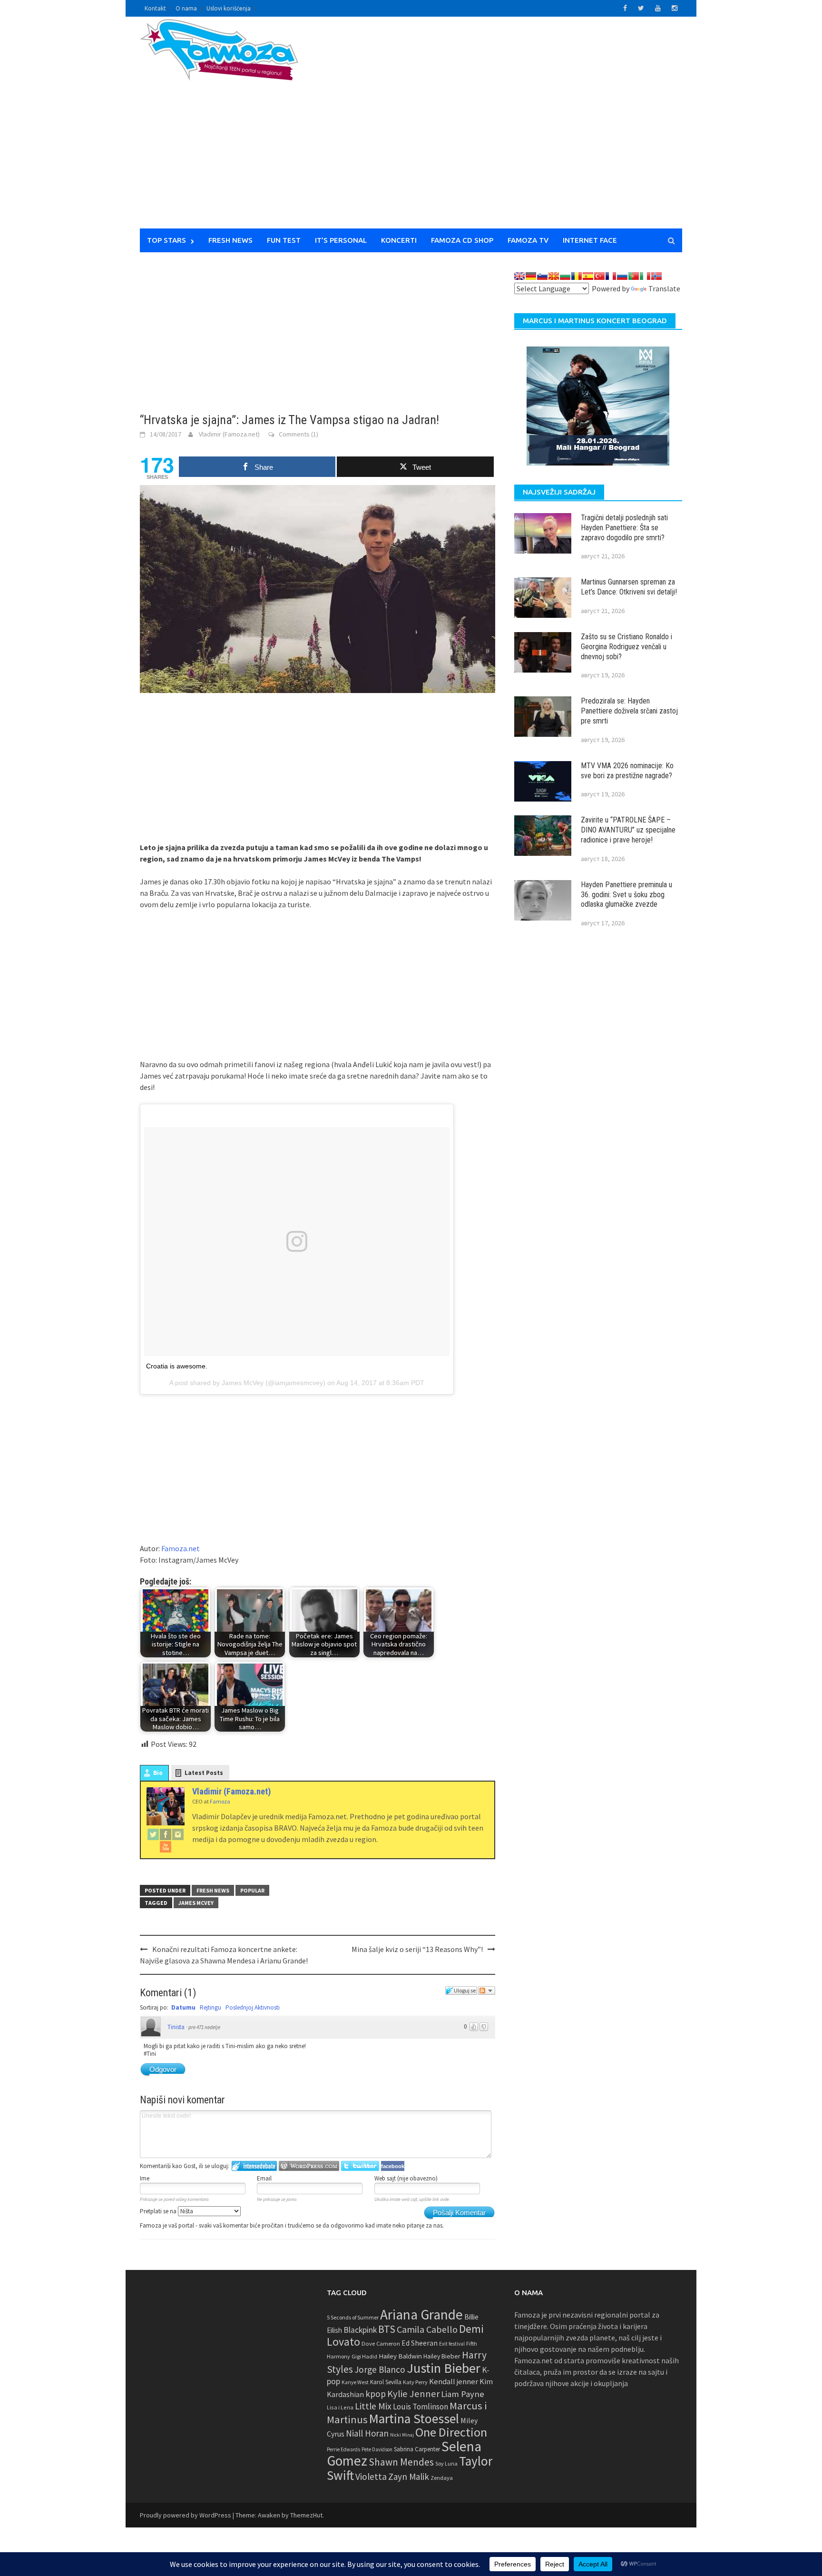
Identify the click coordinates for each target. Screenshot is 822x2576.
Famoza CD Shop (462, 240)
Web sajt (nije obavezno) (406, 2178)
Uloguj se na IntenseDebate (254, 2166)
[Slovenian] (542, 276)
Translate (664, 288)
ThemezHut (306, 2515)
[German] (531, 276)
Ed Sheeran (420, 2343)
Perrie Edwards (343, 2449)
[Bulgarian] (565, 276)
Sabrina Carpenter (417, 2449)
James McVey (196, 1903)
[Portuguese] (634, 276)
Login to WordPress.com (309, 2166)
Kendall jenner (454, 2382)
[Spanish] (588, 276)
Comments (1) (298, 434)
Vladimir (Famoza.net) (229, 434)
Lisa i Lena (340, 2407)
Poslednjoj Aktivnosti (253, 2007)
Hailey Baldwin (400, 2356)
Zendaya (442, 2478)
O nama (186, 8)
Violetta (371, 2477)
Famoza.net (181, 1548)
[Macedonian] (554, 276)
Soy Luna (446, 2463)
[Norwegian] (656, 276)
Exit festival (452, 2344)
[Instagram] (178, 1834)
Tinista (176, 2027)
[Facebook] (166, 1834)
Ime (145, 2178)
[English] (519, 276)
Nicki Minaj (402, 2435)
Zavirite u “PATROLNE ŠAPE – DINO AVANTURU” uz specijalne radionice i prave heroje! (628, 830)
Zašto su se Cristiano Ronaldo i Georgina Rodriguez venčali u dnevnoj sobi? (626, 647)
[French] (611, 276)
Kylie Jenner (413, 2394)
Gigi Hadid (364, 2356)
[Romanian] (577, 276)
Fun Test (284, 240)
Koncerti (399, 240)
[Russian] (622, 276)
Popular (252, 1890)
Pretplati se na (159, 2211)
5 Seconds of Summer (353, 2317)
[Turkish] (599, 276)
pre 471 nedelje (204, 2027)
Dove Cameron (381, 2343)
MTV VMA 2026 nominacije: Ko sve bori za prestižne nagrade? (627, 771)
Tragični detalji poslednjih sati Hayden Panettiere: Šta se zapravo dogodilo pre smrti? (624, 528)
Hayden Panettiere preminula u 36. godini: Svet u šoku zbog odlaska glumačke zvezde (626, 895)
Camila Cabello (427, 2329)
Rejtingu (210, 2007)
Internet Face (590, 240)
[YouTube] (166, 1846)
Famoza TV (528, 240)
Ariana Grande (421, 2314)
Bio (158, 1773)
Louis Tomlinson (421, 2407)
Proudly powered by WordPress (186, 2515)
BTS (387, 2329)
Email (264, 2178)
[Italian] (645, 276)
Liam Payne (463, 2394)
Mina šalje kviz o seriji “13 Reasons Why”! (417, 1949)
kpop (376, 2394)
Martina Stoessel (414, 2419)
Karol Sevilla (386, 2382)
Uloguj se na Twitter (360, 2166)
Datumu (183, 2007)
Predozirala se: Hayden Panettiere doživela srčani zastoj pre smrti (629, 711)
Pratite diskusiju (487, 1991)
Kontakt (155, 8)
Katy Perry (415, 2382)
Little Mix (373, 2406)
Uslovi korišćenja (229, 8)
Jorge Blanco (380, 2369)
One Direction (451, 2432)
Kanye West (355, 2382)
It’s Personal (341, 240)
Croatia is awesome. (177, 1366)
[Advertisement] (499, 129)
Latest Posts (204, 1773)
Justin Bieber (444, 2368)
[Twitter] (153, 1834)
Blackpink (360, 2330)
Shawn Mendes (401, 2462)
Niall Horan (367, 2433)
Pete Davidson (377, 2449)
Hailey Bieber (442, 2356)
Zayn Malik (409, 2477)
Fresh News (230, 240)
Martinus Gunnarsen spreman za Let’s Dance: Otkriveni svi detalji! (629, 587)
